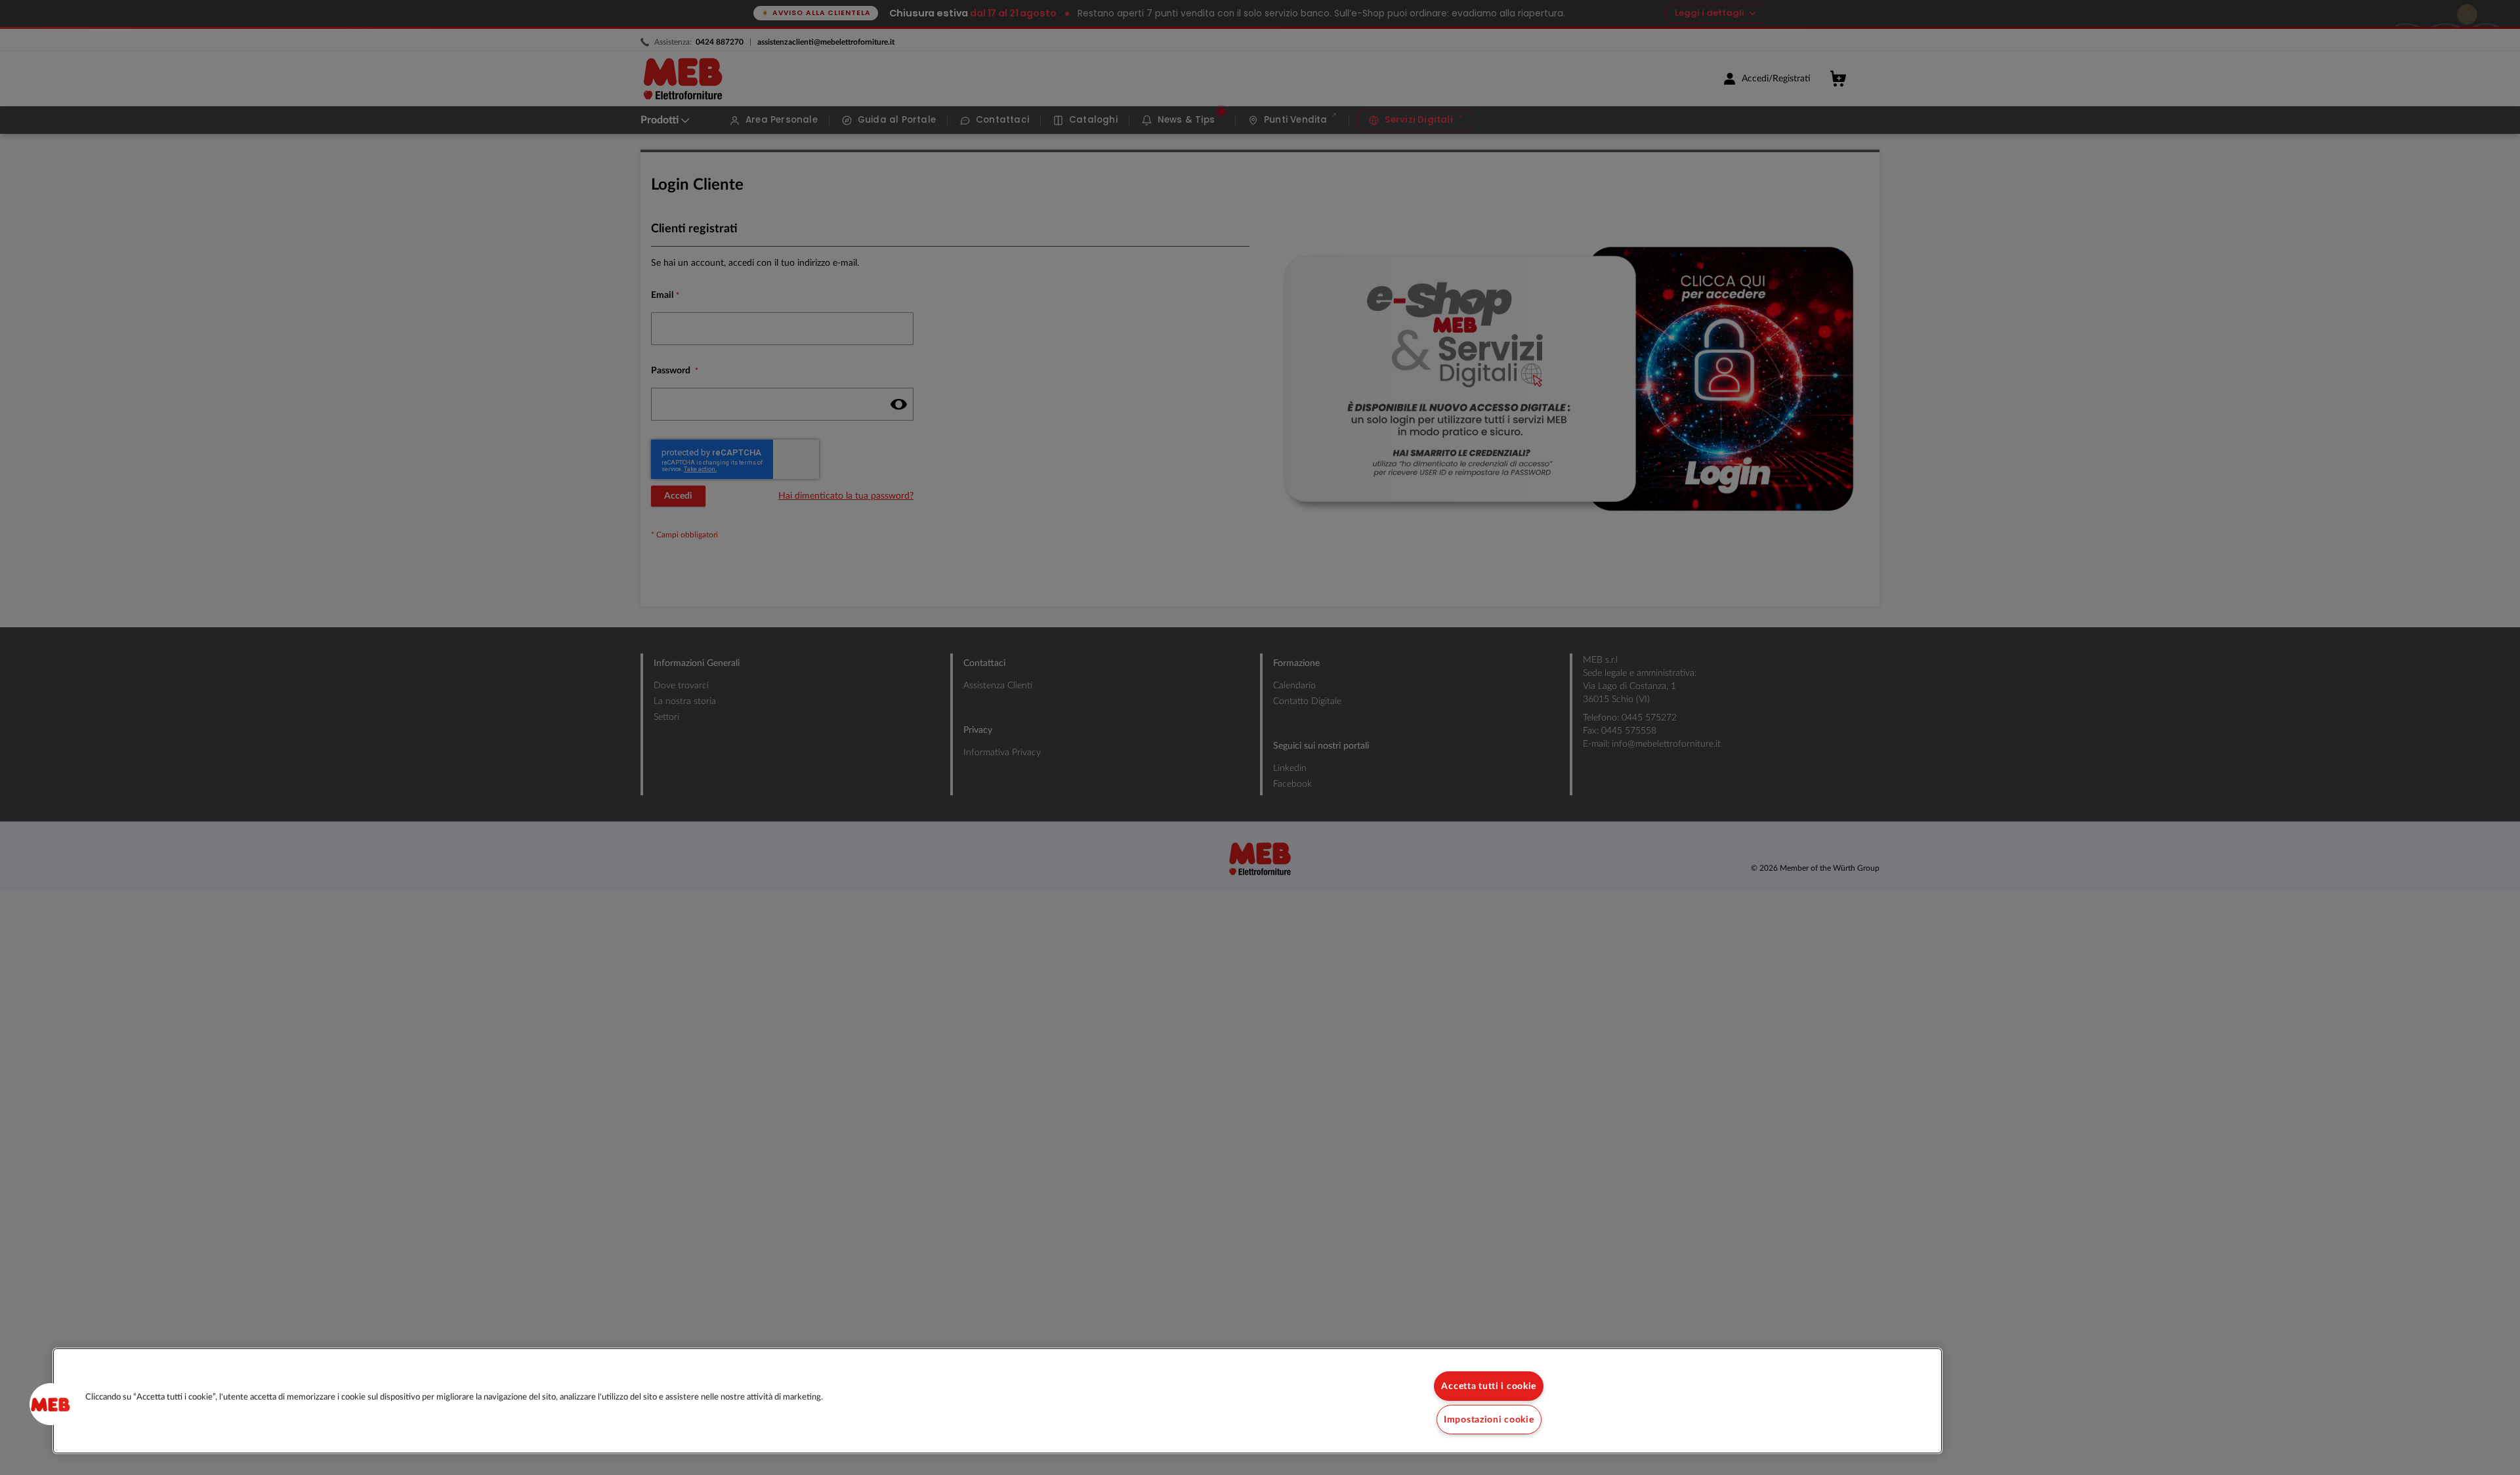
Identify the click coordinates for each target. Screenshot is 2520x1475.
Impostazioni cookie (1489, 1420)
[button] (51, 1404)
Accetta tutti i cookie (1489, 1386)
